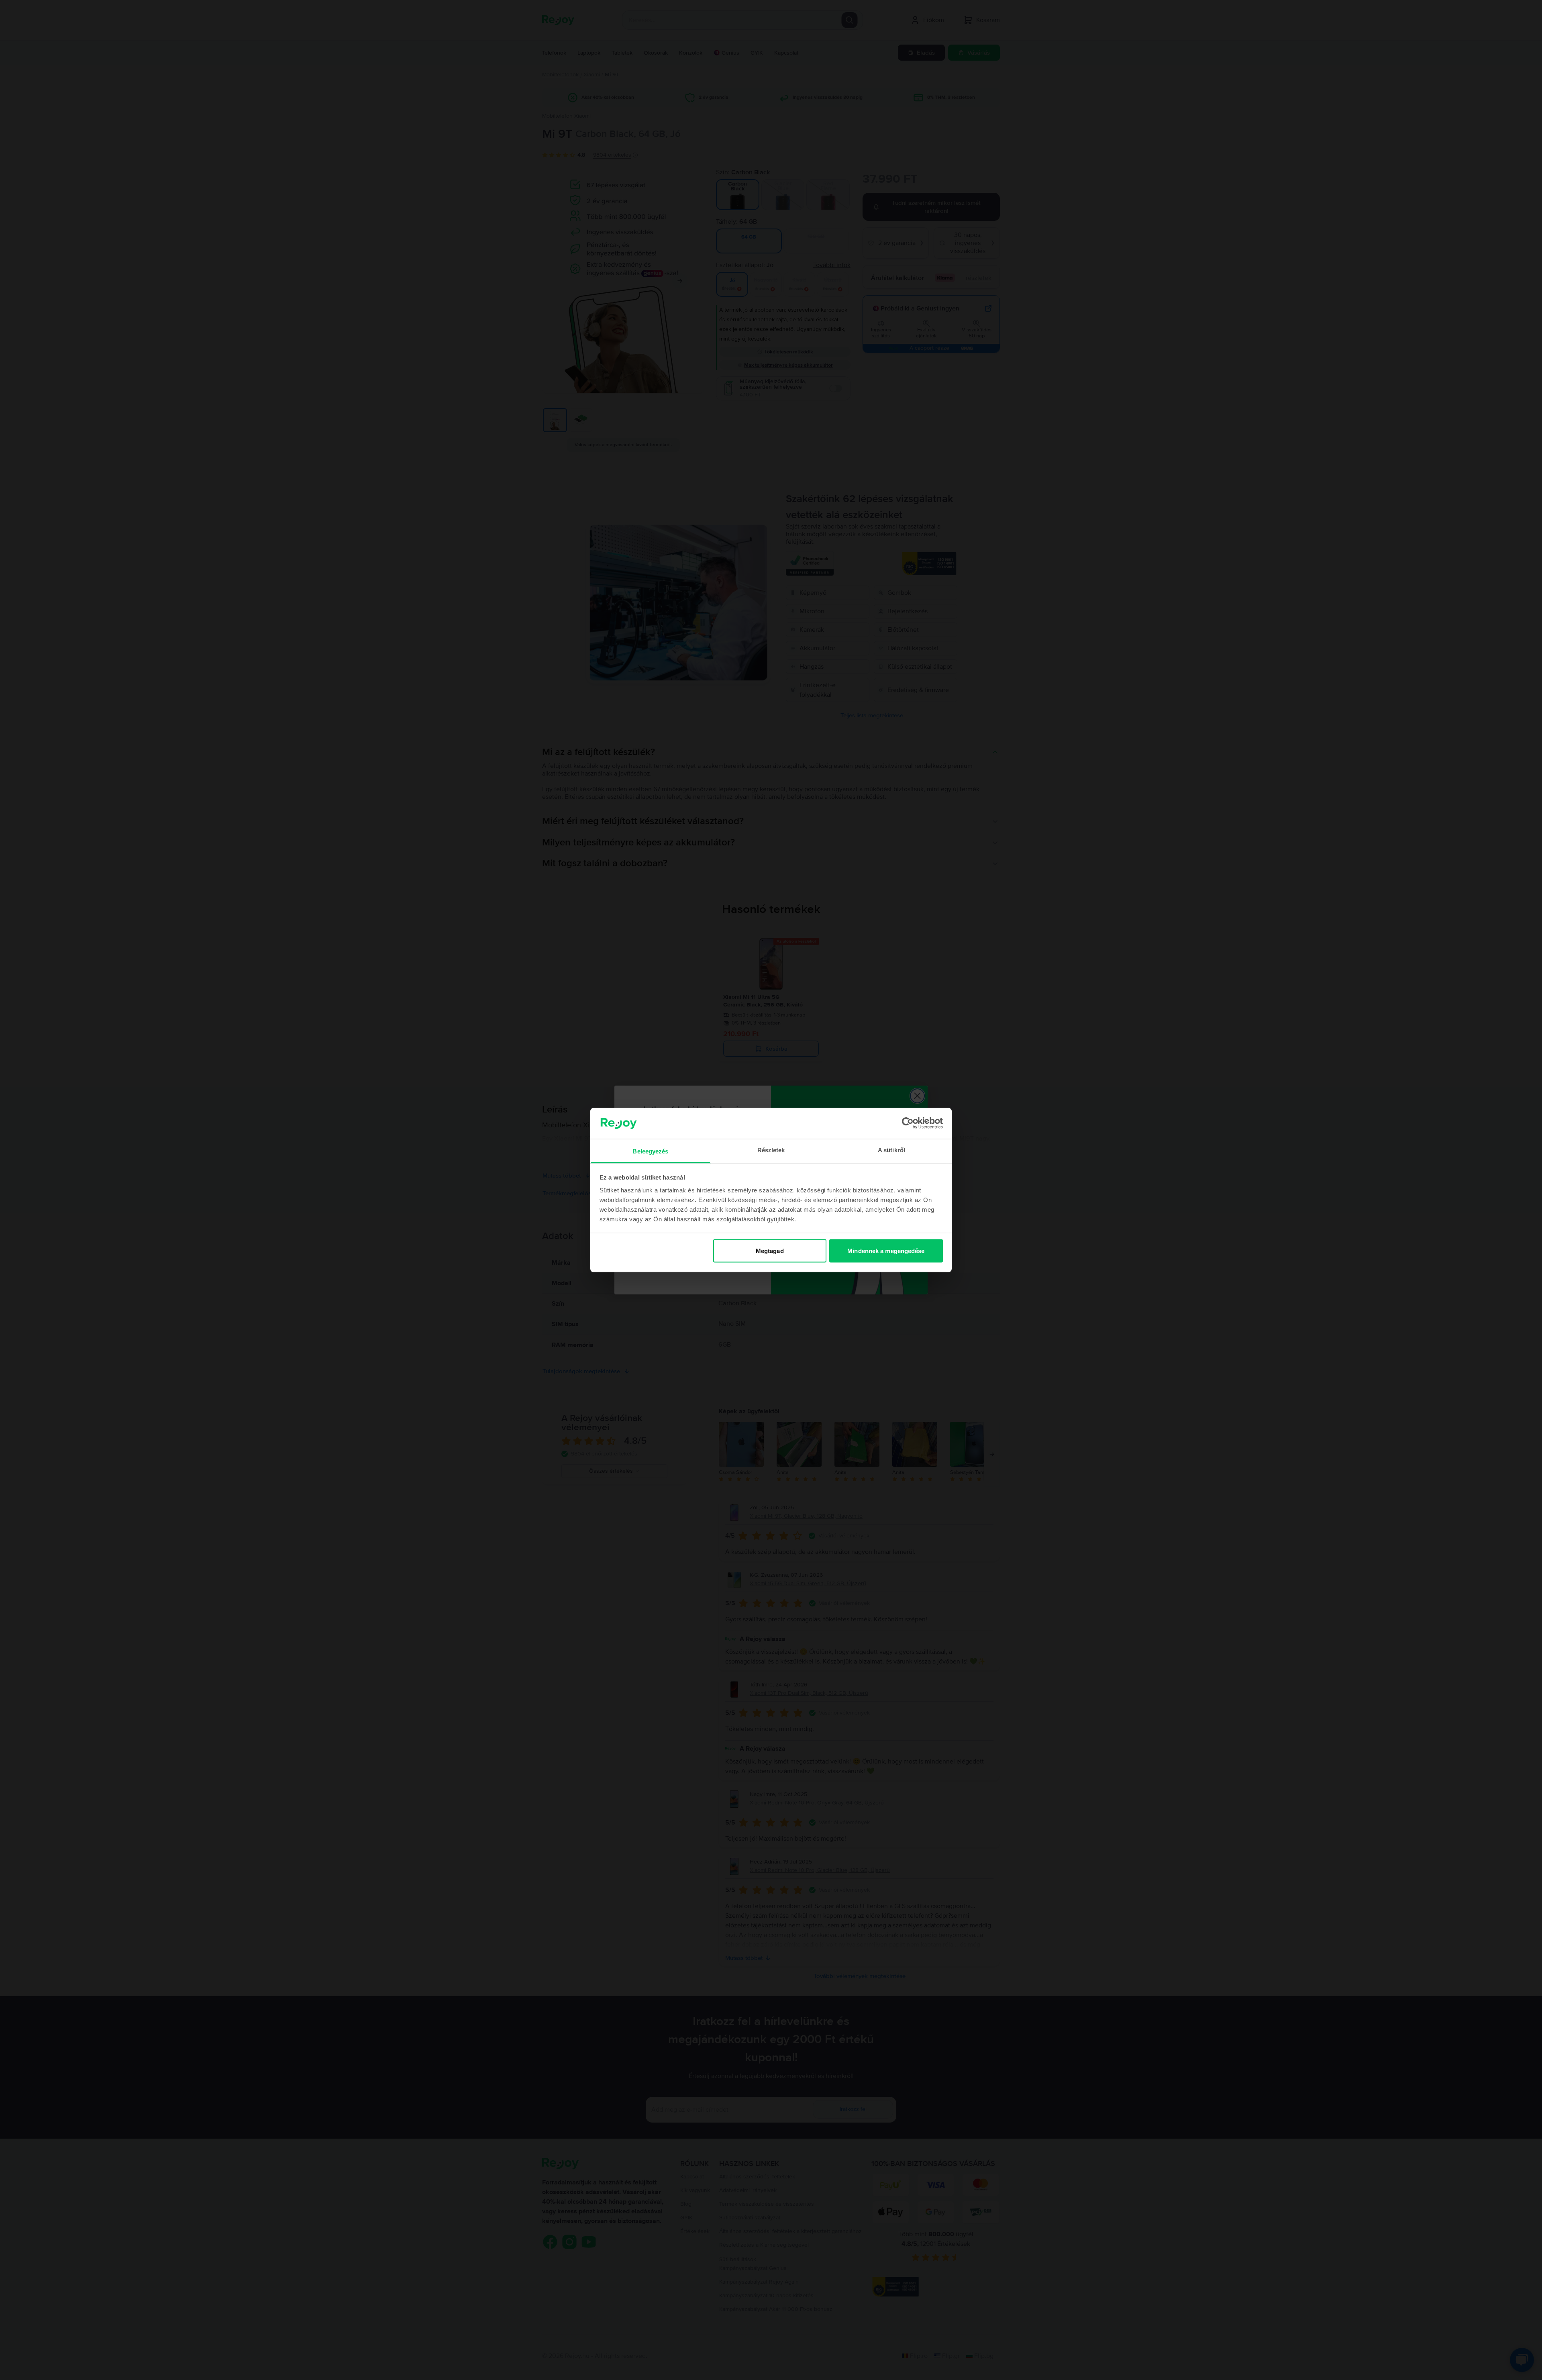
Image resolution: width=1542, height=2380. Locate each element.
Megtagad (770, 1251)
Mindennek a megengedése (886, 1251)
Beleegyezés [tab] (650, 1151)
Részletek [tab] (771, 1150)
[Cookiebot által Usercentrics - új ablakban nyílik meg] (908, 1123)
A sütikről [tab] (891, 1150)
